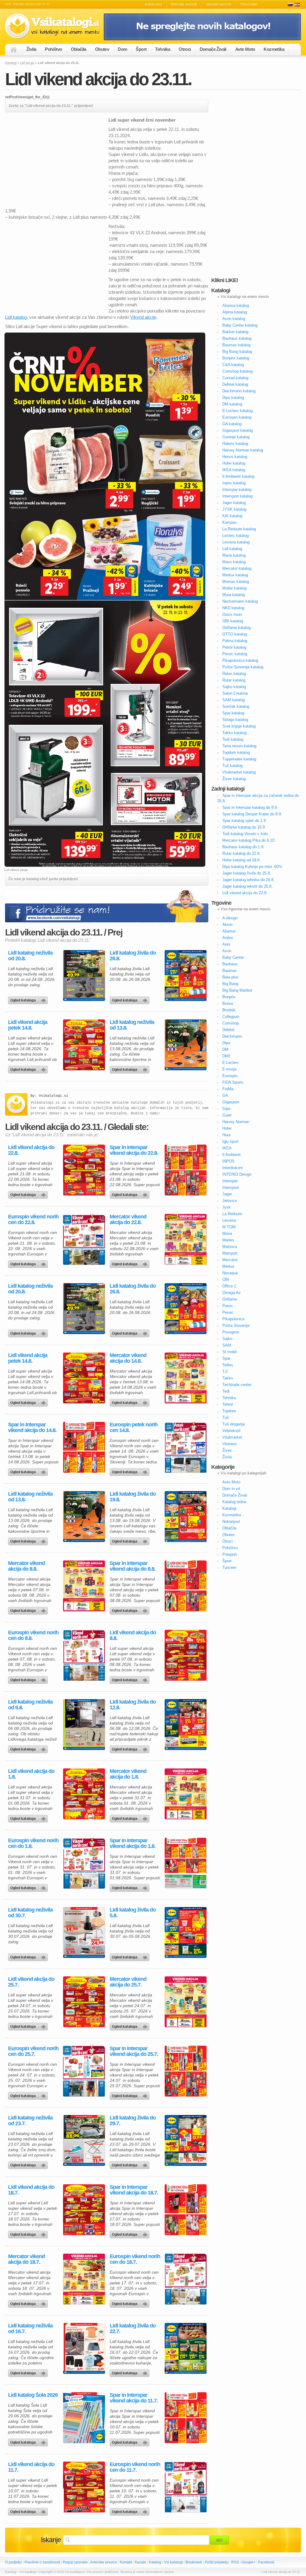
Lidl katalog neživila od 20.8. (30, 956)
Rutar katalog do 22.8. (241, 853)
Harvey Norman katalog (243, 450)
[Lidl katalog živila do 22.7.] (186, 2348)
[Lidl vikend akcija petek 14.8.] (84, 1045)
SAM (227, 1345)
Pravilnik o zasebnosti (42, 2562)
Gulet (227, 1115)
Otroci (185, 49)
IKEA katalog (234, 470)
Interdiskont (232, 1168)
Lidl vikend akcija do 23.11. (98, 79)
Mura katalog (234, 595)
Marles (228, 1240)
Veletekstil (231, 1431)
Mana (227, 1233)
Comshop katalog (237, 371)
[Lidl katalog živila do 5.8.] (186, 1932)
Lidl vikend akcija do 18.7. (31, 2190)
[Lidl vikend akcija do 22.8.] (84, 1170)
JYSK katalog (234, 509)
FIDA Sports (233, 1082)
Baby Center (233, 957)
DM (225, 1049)
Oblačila (79, 49)
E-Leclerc (231, 1063)
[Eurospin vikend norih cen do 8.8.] (84, 1655)
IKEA (227, 1148)
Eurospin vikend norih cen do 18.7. (135, 2259)
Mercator (230, 1260)
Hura (226, 1135)
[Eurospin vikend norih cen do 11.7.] (186, 2487)
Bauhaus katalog (237, 338)
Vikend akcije (219, 4)
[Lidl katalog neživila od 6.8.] (84, 1725)
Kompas (229, 522)
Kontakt (126, 2562)
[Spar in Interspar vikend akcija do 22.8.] (186, 1170)
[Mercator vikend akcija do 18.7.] (84, 2279)
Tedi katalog (233, 739)
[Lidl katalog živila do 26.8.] (186, 975)
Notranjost (231, 1521)
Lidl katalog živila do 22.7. (133, 2329)
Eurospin (230, 1076)
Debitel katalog (235, 384)
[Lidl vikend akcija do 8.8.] (186, 1655)
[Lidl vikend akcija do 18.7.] (84, 2210)
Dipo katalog (233, 398)
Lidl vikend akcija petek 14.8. (28, 1025)
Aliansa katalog (236, 305)
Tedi (226, 1391)
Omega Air (231, 1293)
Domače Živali (213, 49)
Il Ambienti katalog (238, 476)
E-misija (229, 1069)
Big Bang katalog (237, 352)
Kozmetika (274, 49)
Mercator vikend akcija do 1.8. (128, 1774)
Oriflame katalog (237, 628)
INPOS (228, 1161)
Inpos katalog (234, 483)
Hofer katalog (234, 463)
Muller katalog (234, 588)
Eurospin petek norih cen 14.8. (134, 1428)
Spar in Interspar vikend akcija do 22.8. (134, 1150)
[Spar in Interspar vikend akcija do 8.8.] (186, 1586)
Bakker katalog (235, 332)
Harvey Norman (236, 1122)
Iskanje (51, 2540)
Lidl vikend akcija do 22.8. (31, 1150)
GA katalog (232, 424)
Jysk (227, 1207)
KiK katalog (232, 516)
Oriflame (230, 1299)
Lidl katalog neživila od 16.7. (30, 2329)
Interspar (230, 1181)
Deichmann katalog (239, 391)
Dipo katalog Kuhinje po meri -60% (252, 867)
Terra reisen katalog (239, 746)
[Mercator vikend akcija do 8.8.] (84, 1586)
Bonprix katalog (236, 358)
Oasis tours (232, 614)
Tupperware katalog (239, 759)
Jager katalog (234, 503)
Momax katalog (236, 582)
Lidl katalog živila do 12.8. (133, 1705)
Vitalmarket (232, 1437)
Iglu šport (230, 1141)
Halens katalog (235, 444)
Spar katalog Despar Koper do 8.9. (252, 814)
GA (225, 1095)
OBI (226, 1279)
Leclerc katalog (235, 536)
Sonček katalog (236, 706)
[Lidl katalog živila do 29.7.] (186, 2140)
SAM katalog (234, 700)
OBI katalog (233, 621)
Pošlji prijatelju (217, 2562)
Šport (141, 49)
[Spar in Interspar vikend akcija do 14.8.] (84, 1447)
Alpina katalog (235, 312)
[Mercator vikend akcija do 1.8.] (186, 1794)
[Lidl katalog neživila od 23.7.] (84, 2140)
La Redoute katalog (239, 529)
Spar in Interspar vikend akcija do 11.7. (134, 2398)
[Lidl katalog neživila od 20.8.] (84, 975)
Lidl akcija (27, 63)
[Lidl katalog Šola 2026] (84, 2418)
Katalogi (153, 4)
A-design (230, 918)
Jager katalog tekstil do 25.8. (247, 886)
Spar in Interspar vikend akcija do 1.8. (133, 1843)
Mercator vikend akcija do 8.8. (26, 1566)
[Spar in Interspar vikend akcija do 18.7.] (186, 2210)
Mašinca (230, 1247)
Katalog (155, 2562)
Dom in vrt (231, 1489)
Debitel (228, 1030)
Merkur (228, 1266)
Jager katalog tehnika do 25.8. (248, 880)
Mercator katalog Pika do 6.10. (249, 840)
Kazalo (140, 2562)
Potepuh (229, 1554)
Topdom (229, 1411)
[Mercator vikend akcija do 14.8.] (186, 1378)
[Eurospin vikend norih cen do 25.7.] (84, 2071)
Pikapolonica (233, 1319)
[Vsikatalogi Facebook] (202, 39)
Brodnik (229, 1010)
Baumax (229, 971)
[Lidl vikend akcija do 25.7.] (84, 2002)
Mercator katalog (237, 568)
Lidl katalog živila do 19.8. (133, 1497)
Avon (227, 951)
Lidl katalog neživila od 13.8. (132, 1025)
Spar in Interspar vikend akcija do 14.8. (32, 1428)
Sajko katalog (234, 687)
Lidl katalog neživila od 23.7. (30, 2121)
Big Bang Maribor (237, 990)
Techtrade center (237, 1385)
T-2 (225, 1372)
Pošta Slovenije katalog (243, 667)
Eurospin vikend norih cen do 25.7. (33, 2051)
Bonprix (229, 997)
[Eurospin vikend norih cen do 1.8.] (84, 1863)
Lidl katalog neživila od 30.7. (30, 1913)
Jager (227, 1194)
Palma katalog (235, 641)
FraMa (228, 1089)
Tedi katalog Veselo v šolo (245, 834)
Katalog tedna (234, 1502)
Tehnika (163, 49)
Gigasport (231, 1102)
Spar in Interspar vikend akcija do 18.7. (134, 2190)
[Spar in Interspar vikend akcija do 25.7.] (186, 2071)
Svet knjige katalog (239, 726)
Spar (226, 1358)
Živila (31, 49)
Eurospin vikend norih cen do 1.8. (33, 1843)
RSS (235, 2562)
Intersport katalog (237, 496)
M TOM (229, 1227)
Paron (227, 1306)
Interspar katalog (237, 490)
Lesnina (229, 1220)
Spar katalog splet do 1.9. (245, 821)
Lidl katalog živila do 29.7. (133, 2121)
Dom (122, 49)
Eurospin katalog (237, 417)
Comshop (231, 1023)
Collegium (231, 1017)
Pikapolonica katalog (240, 660)
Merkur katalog (235, 575)
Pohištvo (53, 49)
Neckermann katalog (240, 601)
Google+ (248, 2562)
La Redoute (232, 1214)
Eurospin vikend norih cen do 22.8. (33, 1220)
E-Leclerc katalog (237, 411)
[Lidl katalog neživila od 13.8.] (186, 1045)
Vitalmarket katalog (239, 772)
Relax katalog (234, 674)
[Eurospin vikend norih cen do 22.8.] (84, 1239)
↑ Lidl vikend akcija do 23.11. (280, 2572)
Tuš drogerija (234, 1424)
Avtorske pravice (104, 2562)
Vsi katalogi (173, 2562)
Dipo (226, 1043)
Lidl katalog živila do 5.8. (133, 1913)
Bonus (228, 1003)
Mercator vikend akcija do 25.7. (128, 1982)
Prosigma (231, 1332)
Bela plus (230, 977)
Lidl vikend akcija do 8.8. (133, 1635)
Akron (227, 925)
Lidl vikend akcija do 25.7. (31, 1982)
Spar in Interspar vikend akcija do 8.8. (133, 1566)
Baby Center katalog (240, 325)
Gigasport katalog (238, 430)
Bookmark (194, 2562)
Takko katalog (234, 733)
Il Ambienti (231, 1155)
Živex (227, 1450)
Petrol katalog (234, 647)
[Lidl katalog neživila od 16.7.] (84, 2348)
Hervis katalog (235, 457)
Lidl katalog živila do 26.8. (133, 956)
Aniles (228, 938)
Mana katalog (234, 555)
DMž (226, 1056)
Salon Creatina (235, 693)
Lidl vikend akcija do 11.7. (31, 2467)
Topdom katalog (236, 752)
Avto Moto (245, 49)
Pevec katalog (235, 654)
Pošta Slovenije (236, 1325)
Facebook (266, 2562)
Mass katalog (234, 562)
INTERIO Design (237, 1174)
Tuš (226, 1418)
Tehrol (228, 1404)
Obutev (102, 49)
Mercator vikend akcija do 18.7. (26, 2259)
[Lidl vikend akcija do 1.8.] (84, 1794)
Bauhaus (230, 964)
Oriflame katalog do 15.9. (244, 827)
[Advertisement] (55, 159)
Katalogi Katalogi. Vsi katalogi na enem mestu (54, 26)
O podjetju (13, 2562)
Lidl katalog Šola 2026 (33, 2395)
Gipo (226, 1109)
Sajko (227, 1339)
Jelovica (229, 1201)
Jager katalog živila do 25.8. (247, 873)
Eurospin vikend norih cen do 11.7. (135, 2467)
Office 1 (229, 1286)
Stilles (228, 1365)
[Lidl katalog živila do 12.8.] (186, 1725)
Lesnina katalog (236, 542)
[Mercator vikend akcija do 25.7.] (186, 2002)
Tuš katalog (232, 766)
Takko (228, 1378)
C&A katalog (233, 365)
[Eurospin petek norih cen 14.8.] (186, 1447)
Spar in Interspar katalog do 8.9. (250, 807)
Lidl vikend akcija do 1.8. (31, 1774)
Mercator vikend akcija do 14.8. (128, 1358)
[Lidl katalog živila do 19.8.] (186, 1517)
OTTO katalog (235, 634)
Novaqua (230, 1273)
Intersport (231, 1187)
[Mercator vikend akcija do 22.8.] (186, 1239)
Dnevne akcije (184, 4)
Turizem (229, 1567)
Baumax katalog (236, 345)
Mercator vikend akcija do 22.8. (128, 1220)
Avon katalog (234, 319)
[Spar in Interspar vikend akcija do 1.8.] (186, 1863)
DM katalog (232, 404)
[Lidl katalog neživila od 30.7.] (84, 1932)
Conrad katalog (235, 378)
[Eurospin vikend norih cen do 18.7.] (186, 2279)
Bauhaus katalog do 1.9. (243, 847)
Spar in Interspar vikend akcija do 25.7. (134, 2051)
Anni (226, 944)
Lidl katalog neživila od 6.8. (30, 1705)
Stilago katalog (235, 720)
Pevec (228, 1312)
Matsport (230, 1253)
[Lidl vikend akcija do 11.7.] (84, 2487)
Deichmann (232, 1036)
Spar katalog (233, 713)
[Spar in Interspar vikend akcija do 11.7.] (186, 2418)
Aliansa (229, 931)
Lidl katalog (16, 317)
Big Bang (230, 984)
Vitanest (229, 1444)
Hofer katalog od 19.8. (241, 860)
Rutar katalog (234, 680)
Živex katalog (234, 779)
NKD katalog (233, 608)
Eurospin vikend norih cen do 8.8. (33, 1635)
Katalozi (297, 5)
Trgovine (249, 4)
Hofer (227, 1128)
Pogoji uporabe (75, 2562)
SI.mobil (229, 1352)
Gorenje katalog (236, 437)
